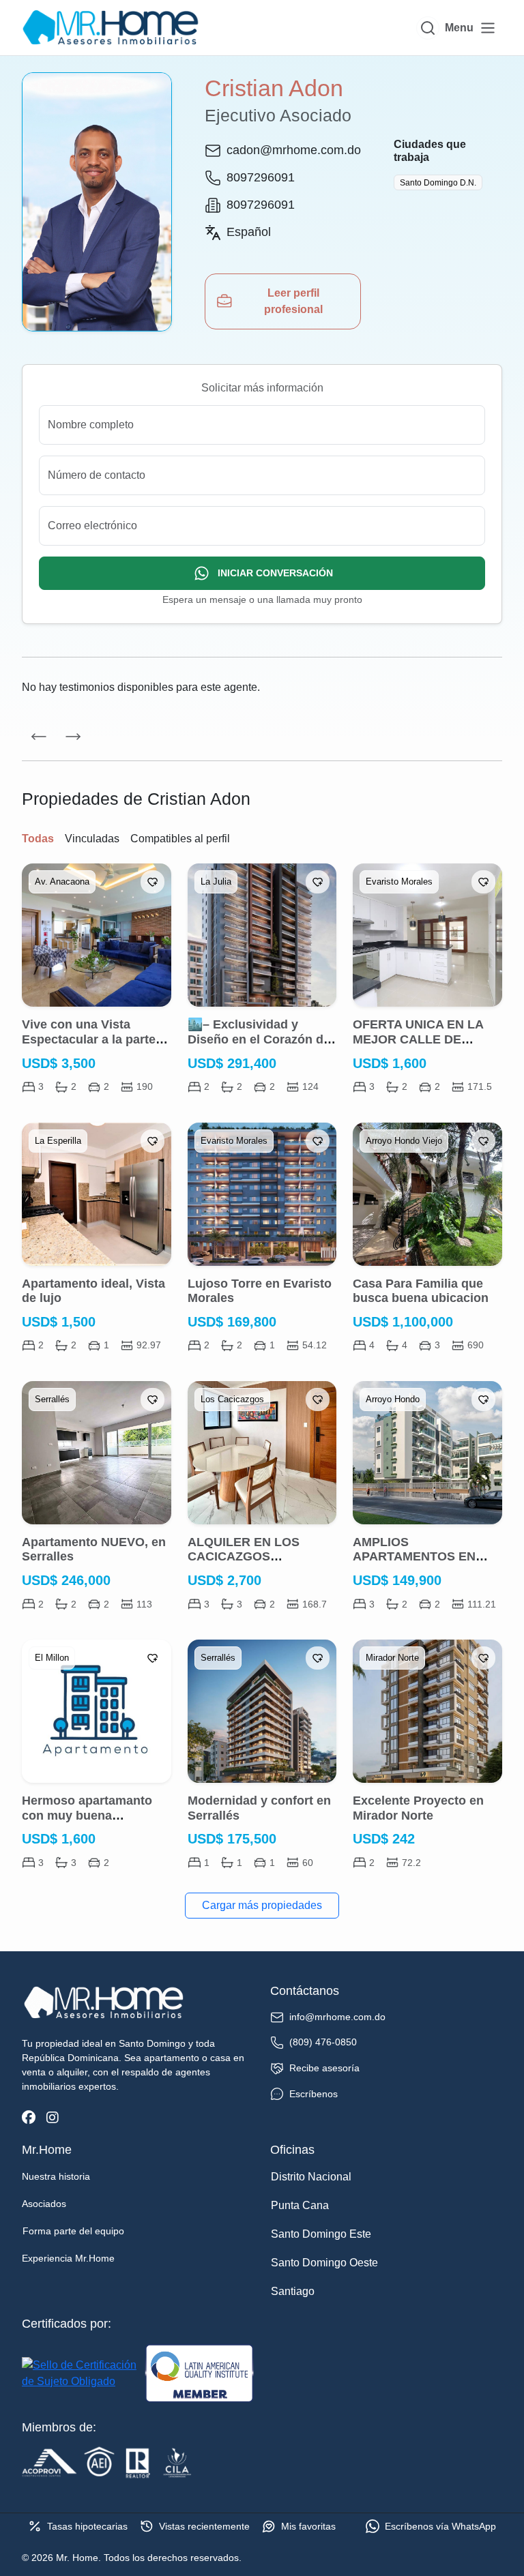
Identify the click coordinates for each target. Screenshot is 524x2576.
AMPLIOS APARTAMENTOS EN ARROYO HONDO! (414, 1557)
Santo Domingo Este (321, 2234)
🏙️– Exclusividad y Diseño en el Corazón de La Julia (259, 1039)
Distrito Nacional (311, 2177)
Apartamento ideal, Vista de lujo (93, 1291)
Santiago (293, 2291)
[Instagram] (53, 2118)
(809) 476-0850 (323, 2042)
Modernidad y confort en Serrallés (259, 1808)
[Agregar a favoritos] (152, 882)
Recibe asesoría (324, 2068)
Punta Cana (300, 2205)
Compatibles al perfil (180, 839)
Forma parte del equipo (73, 2231)
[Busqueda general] (428, 28)
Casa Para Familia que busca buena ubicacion (421, 1291)
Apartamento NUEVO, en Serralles (94, 1550)
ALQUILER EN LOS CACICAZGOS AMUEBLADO (244, 1557)
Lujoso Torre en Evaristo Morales (260, 1291)
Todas (38, 839)
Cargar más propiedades (262, 1905)
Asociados (44, 2204)
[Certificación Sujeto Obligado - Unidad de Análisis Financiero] (81, 2373)
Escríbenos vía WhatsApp (440, 2526)
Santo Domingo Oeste (324, 2263)
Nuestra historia (56, 2176)
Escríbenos (314, 2094)
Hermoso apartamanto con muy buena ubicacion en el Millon (87, 1815)
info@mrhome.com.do (337, 2017)
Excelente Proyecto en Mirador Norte (418, 1808)
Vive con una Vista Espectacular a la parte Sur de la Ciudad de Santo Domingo (89, 1047)
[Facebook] (29, 2118)
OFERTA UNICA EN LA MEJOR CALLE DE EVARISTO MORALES (418, 1039)
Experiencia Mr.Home (68, 2258)
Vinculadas (92, 839)
